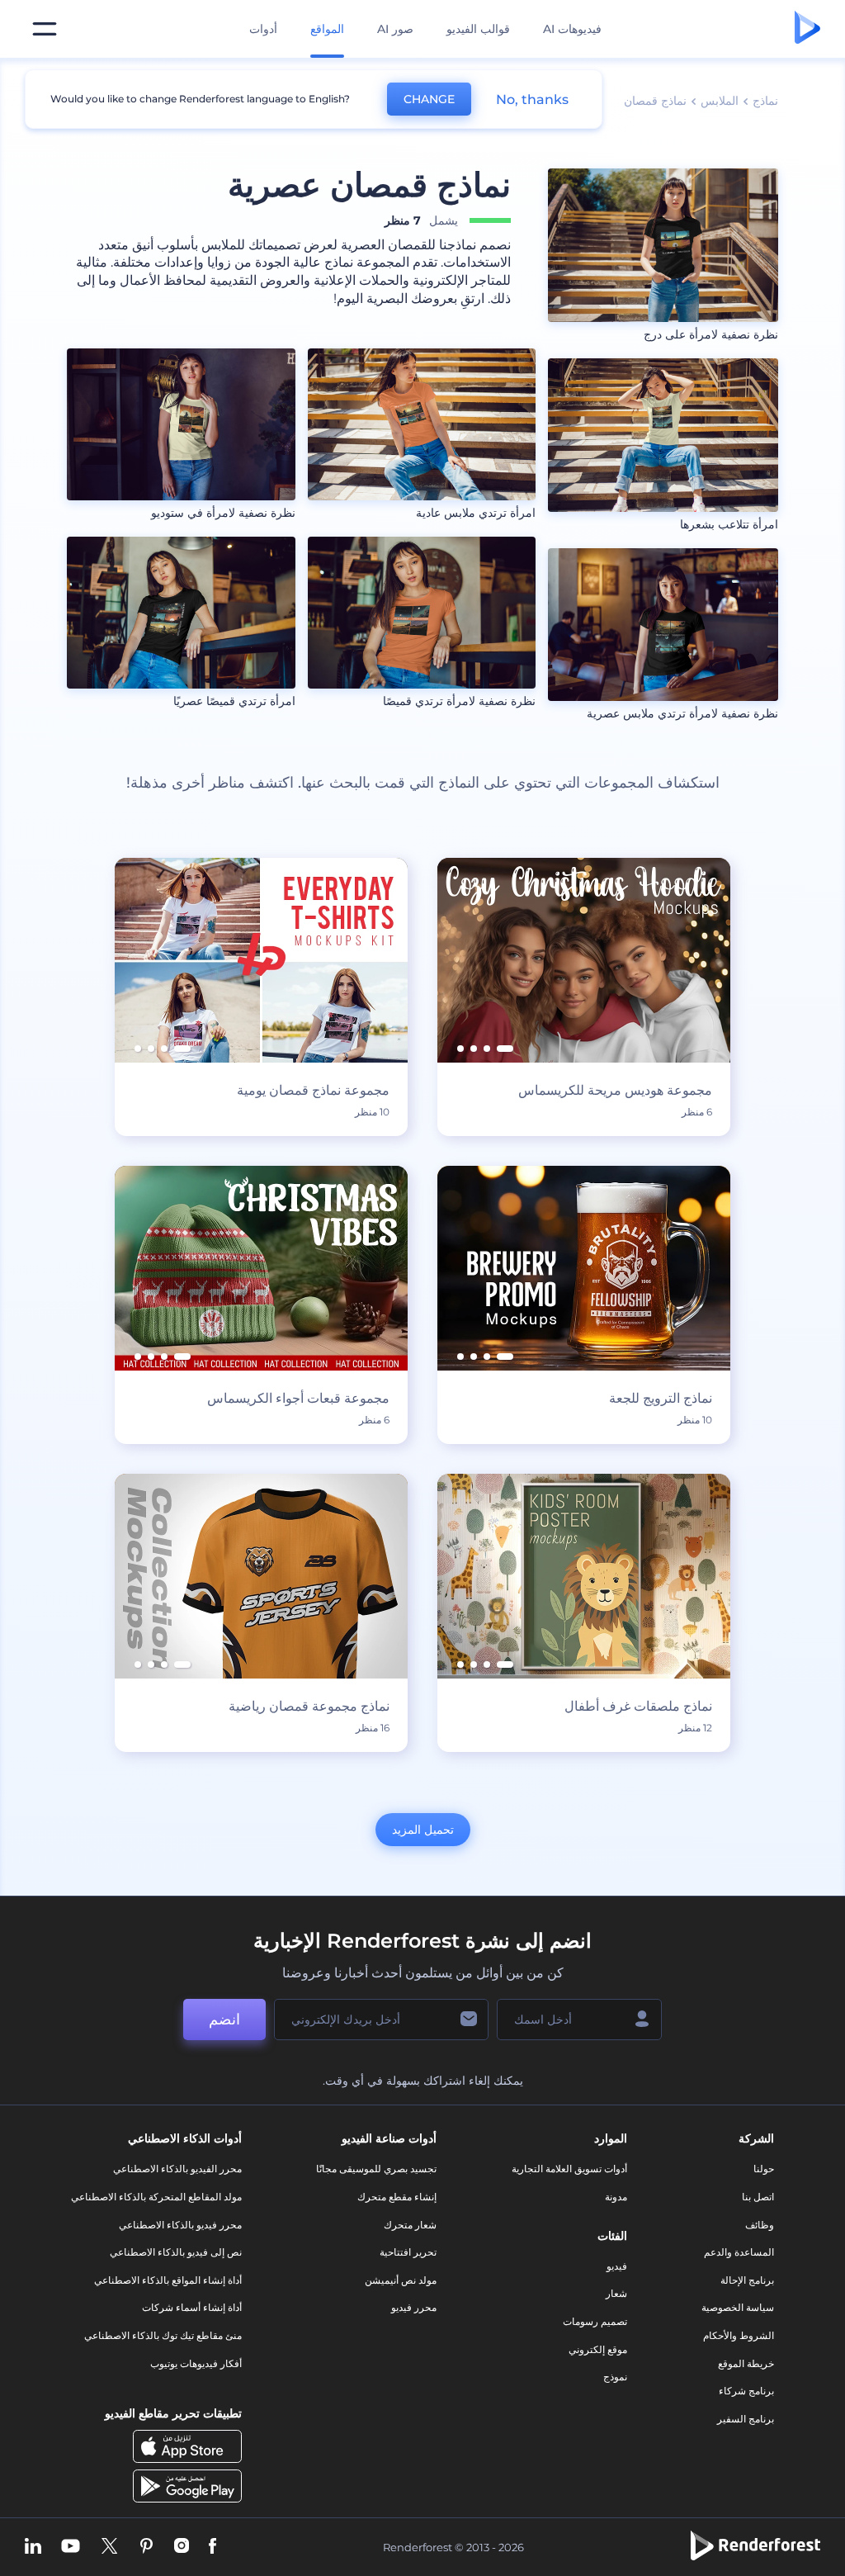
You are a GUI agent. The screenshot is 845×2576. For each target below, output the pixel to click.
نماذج (765, 101)
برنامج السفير (746, 2419)
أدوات (263, 29)
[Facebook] (212, 2548)
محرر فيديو (414, 2307)
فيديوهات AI (572, 29)
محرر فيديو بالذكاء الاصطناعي (180, 2225)
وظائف (760, 2225)
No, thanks (532, 99)
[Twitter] (109, 2548)
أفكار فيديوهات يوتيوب (196, 2363)
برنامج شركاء (746, 2391)
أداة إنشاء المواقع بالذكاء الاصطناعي (168, 2280)
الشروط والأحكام (739, 2335)
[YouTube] (71, 2548)
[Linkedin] (33, 2548)
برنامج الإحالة (747, 2280)
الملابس (720, 101)
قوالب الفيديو (478, 29)
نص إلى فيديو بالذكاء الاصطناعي (176, 2252)
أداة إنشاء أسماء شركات (192, 2307)
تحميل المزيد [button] (423, 1830)
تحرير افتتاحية (408, 2252)
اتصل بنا (758, 2197)
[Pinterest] (146, 2548)
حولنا (764, 2169)
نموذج (615, 2377)
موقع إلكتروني (598, 2349)
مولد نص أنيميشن (401, 2280)
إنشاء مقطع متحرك (397, 2197)
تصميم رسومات (595, 2321)
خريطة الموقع (746, 2363)
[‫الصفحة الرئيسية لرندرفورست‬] (807, 29)
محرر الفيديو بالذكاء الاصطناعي (177, 2169)
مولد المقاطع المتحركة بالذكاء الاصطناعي (156, 2197)
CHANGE (429, 99)
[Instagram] (182, 2548)
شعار (616, 2293)
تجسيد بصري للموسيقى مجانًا (376, 2169)
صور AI (395, 29)
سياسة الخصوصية (738, 2307)
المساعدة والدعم (739, 2252)
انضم (224, 2020)
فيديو (617, 2266)
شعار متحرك (410, 2225)
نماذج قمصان (655, 101)
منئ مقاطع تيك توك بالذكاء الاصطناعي (163, 2335)
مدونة (616, 2197)
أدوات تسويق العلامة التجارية (569, 2169)
